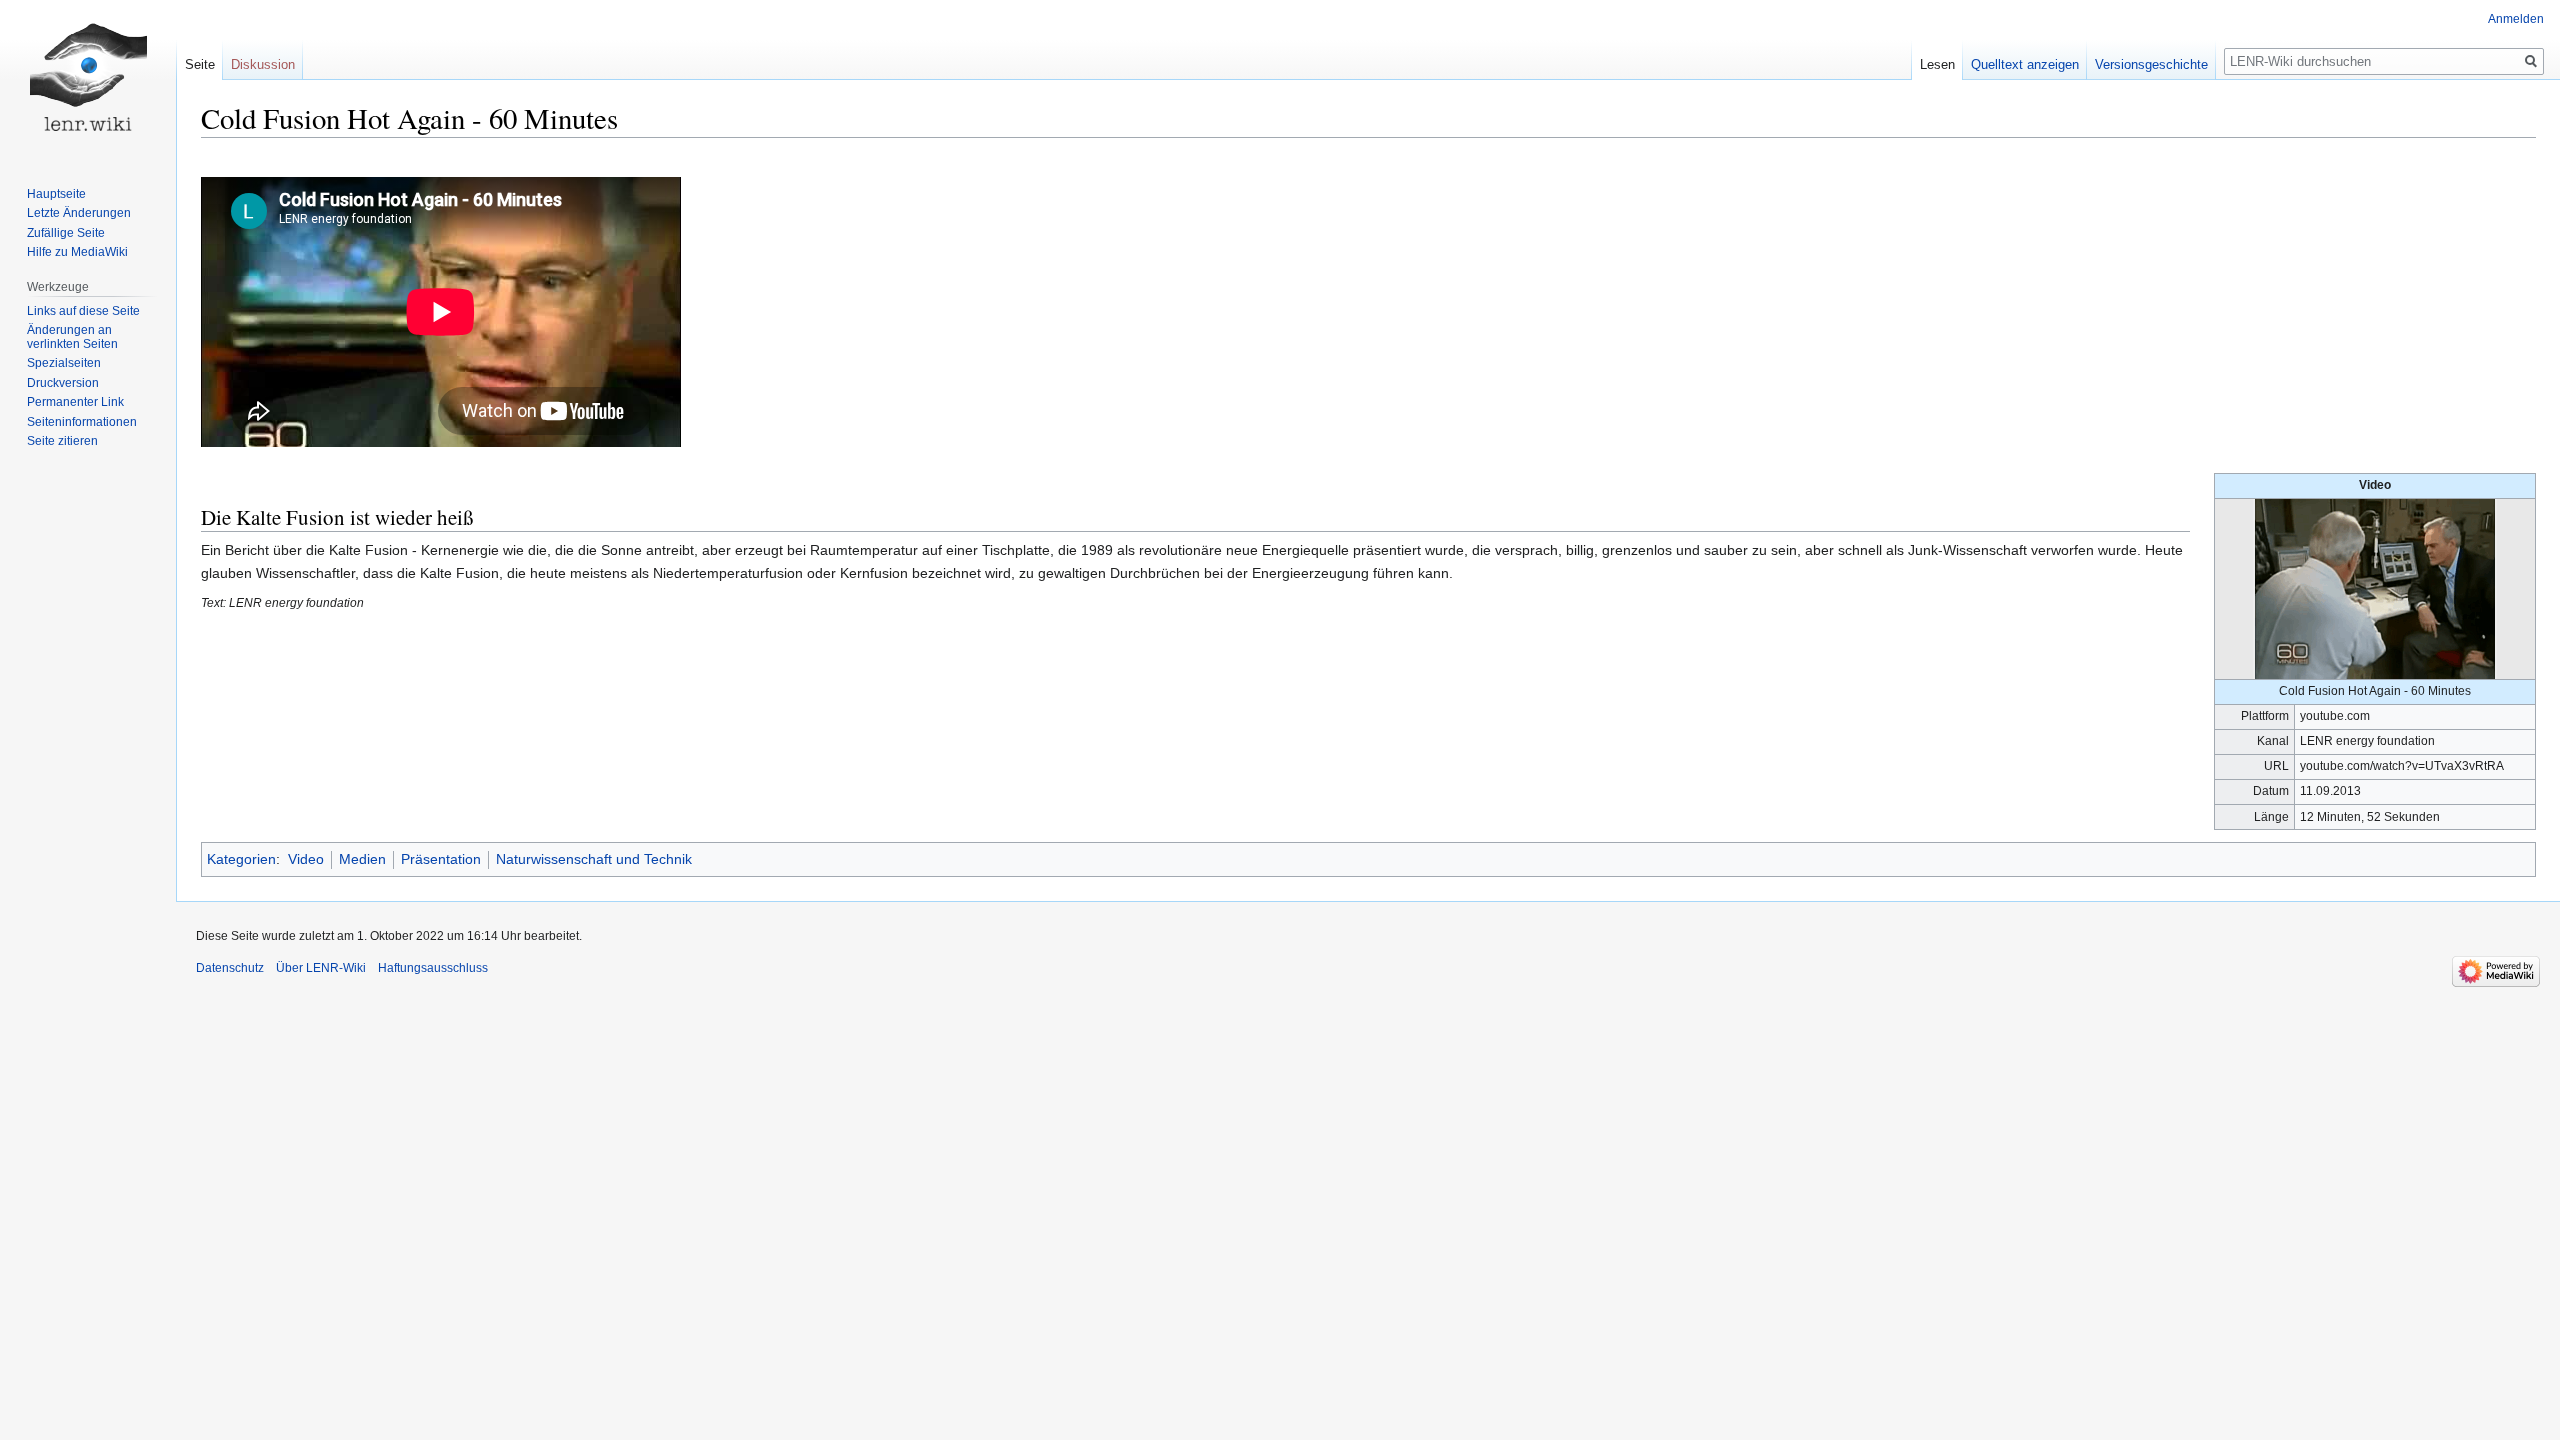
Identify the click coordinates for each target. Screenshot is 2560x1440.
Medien (362, 859)
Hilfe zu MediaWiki (77, 252)
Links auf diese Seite (83, 311)
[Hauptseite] (88, 80)
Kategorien (241, 859)
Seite (200, 64)
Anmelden (2516, 19)
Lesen (1937, 64)
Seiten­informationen (82, 422)
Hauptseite (56, 194)
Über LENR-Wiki (321, 968)
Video (306, 859)
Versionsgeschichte (2151, 64)
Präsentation (441, 859)
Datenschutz (230, 968)
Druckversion (63, 383)
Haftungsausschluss (433, 968)
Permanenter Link (75, 402)
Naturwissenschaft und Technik (594, 859)
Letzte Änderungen (79, 213)
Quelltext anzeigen (2025, 64)
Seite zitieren (62, 441)
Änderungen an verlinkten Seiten (72, 337)
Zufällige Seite (66, 233)
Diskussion (263, 64)
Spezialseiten (64, 363)
